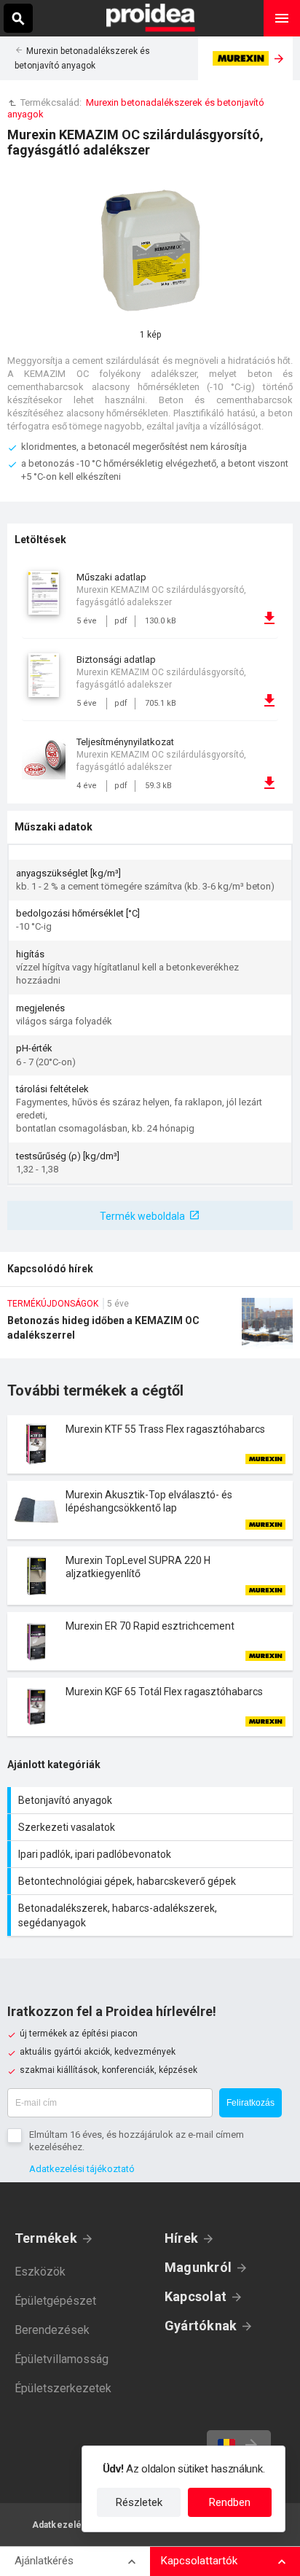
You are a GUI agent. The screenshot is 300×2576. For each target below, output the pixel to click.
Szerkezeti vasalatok (152, 1827)
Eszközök (40, 2272)
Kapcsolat (196, 2296)
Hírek (181, 2238)
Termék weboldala (142, 1216)
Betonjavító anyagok (152, 1800)
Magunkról (198, 2267)
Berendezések (52, 2330)
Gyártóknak (201, 2326)
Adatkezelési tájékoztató (82, 2169)
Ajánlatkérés (44, 2561)
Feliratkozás (250, 2103)
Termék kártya (150, 1444)
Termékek (46, 2238)
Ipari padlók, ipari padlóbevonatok (152, 1854)
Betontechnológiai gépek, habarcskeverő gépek (152, 1881)
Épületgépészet (55, 2301)
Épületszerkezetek (63, 2388)
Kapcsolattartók (199, 2561)
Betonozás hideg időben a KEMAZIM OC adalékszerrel (150, 1328)
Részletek (139, 2502)
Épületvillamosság (62, 2359)
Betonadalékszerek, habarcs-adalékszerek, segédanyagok (152, 1915)
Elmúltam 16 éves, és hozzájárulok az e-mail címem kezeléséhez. (137, 2141)
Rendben (230, 2502)
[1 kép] (150, 249)
